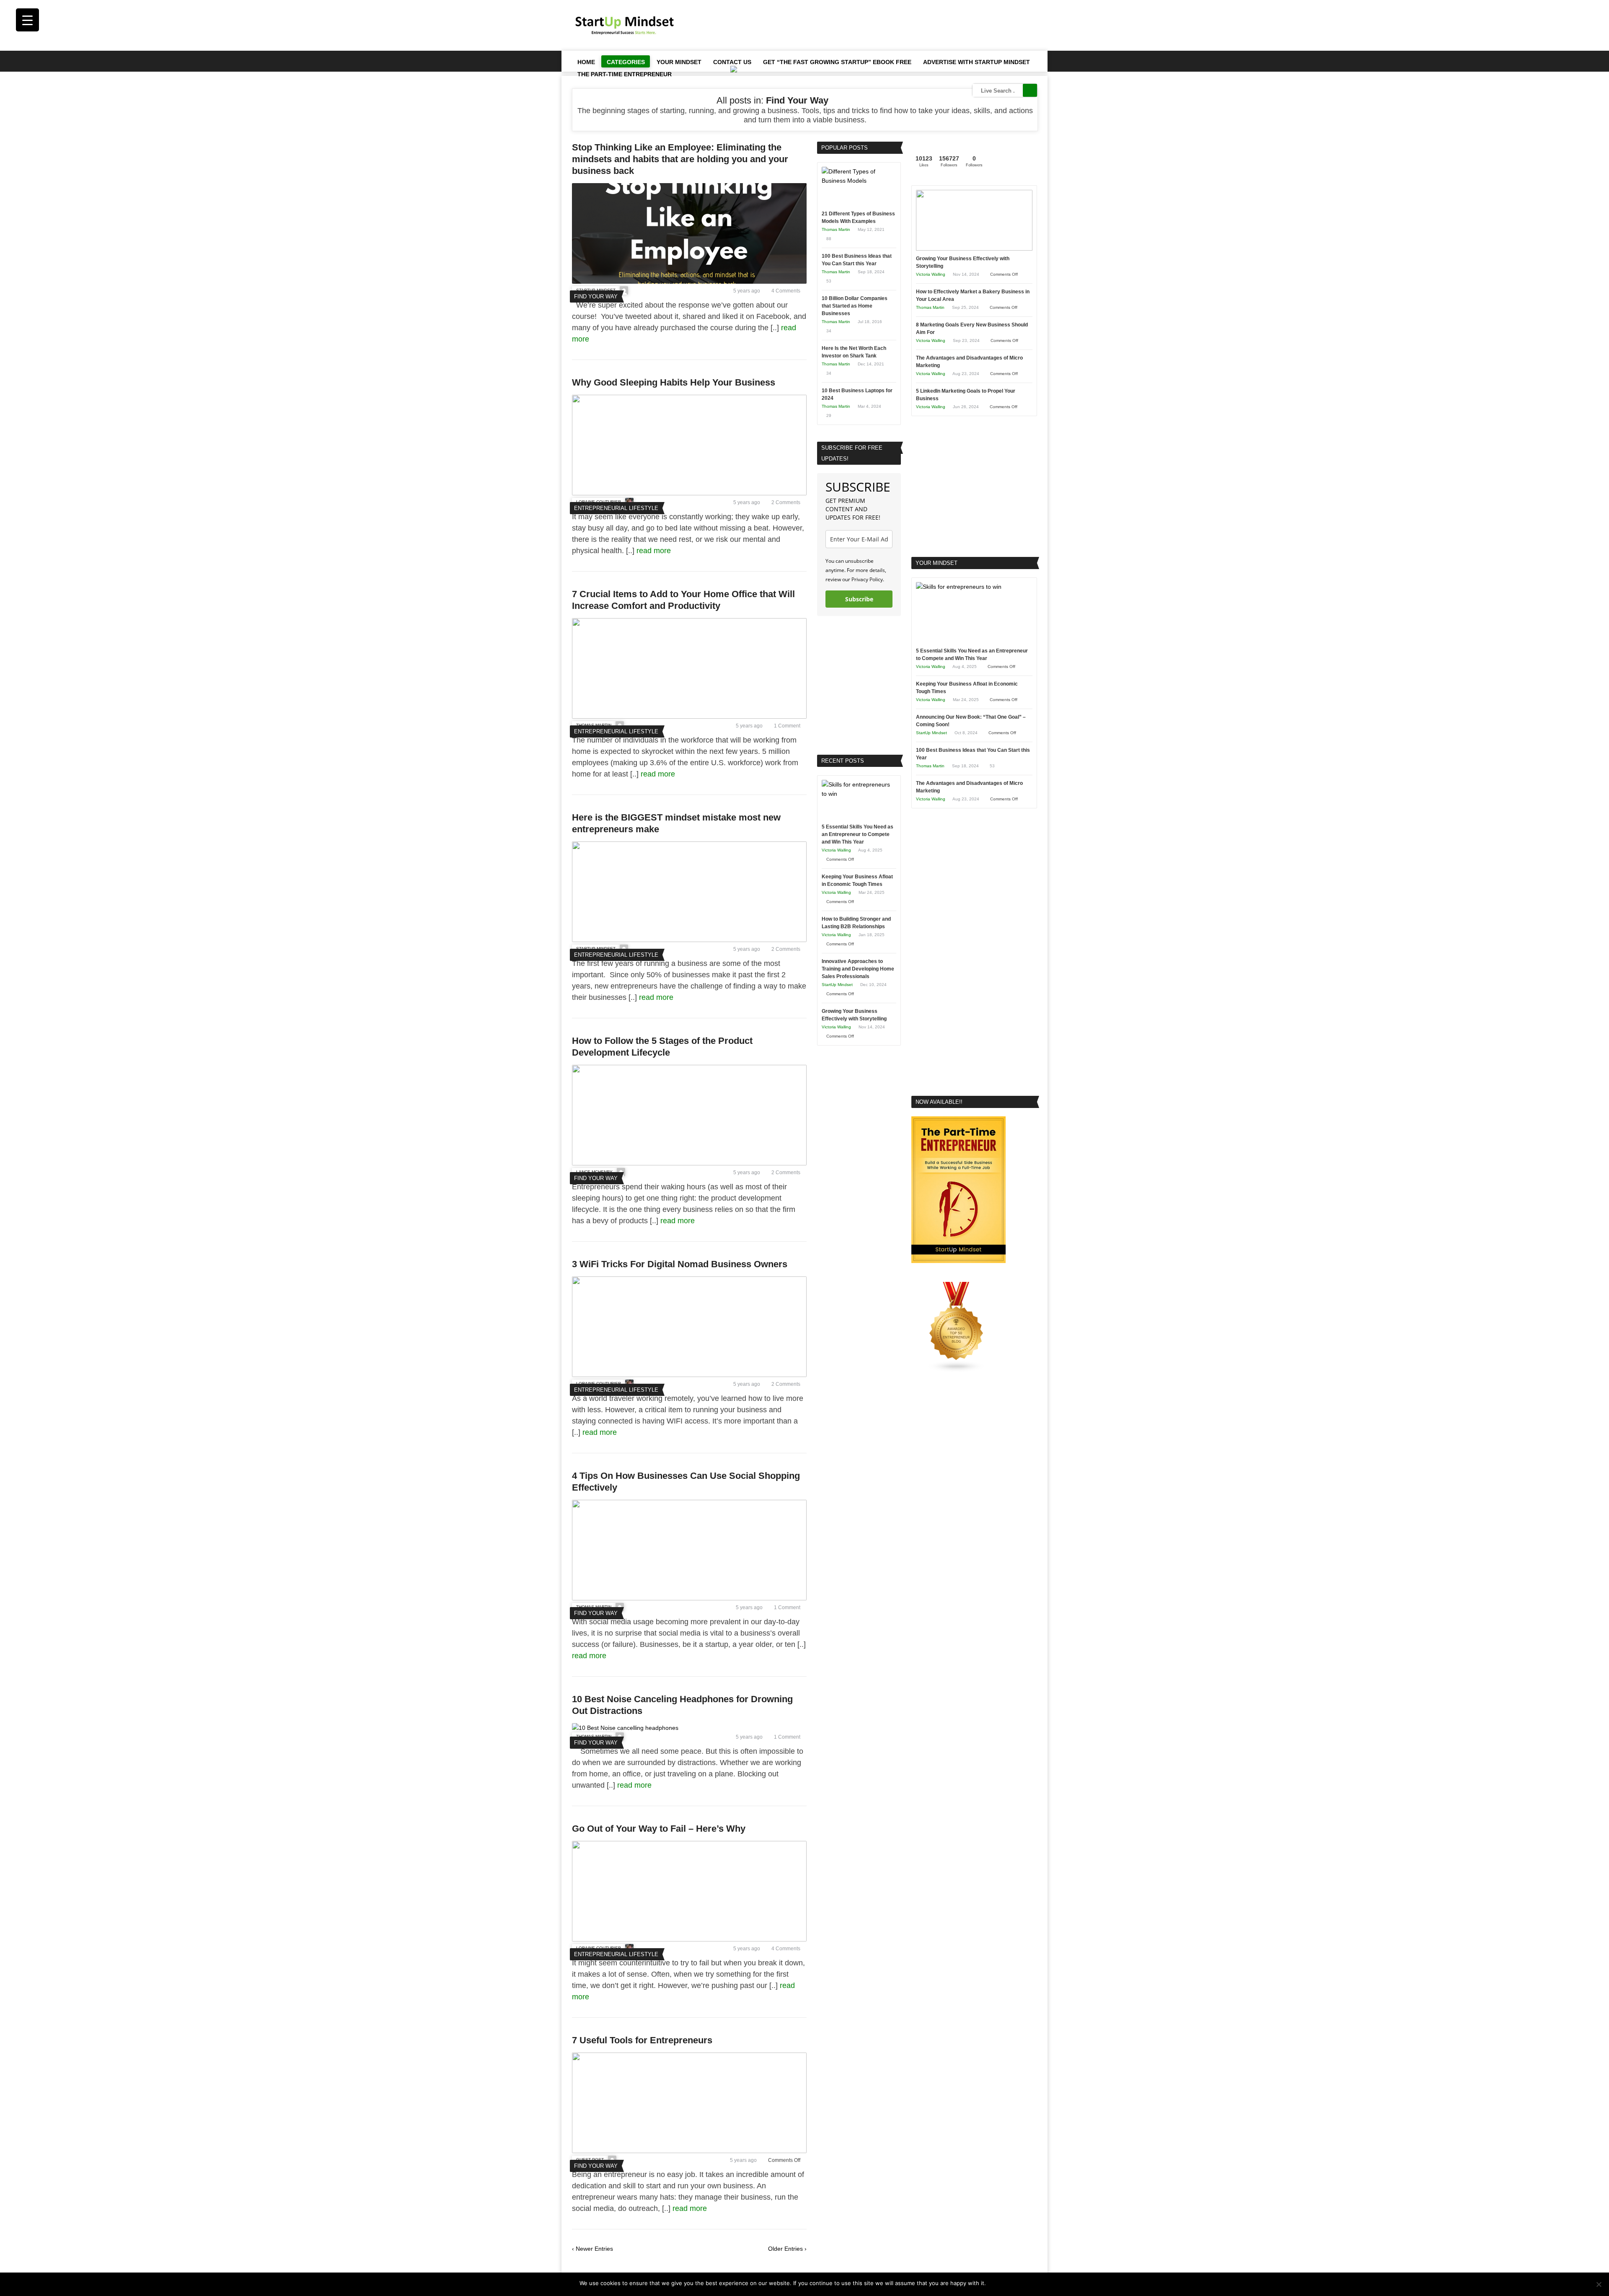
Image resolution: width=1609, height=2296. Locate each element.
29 (829, 415)
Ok (994, 2283)
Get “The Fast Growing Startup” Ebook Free (837, 62)
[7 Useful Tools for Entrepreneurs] (689, 2151)
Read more (1015, 2283)
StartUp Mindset (837, 985)
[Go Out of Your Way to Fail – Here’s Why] (689, 1939)
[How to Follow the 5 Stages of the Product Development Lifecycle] (689, 1163)
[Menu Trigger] (27, 20)
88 (829, 239)
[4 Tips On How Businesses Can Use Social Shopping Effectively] (689, 1598)
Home (586, 62)
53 (829, 281)
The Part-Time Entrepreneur (625, 74)
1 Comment (787, 726)
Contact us (732, 62)
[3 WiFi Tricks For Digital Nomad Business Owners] (689, 1375)
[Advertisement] (885, 25)
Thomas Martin (836, 229)
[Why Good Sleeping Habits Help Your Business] (689, 493)
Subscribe (859, 599)
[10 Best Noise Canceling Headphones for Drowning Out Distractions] (625, 1728)
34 (829, 331)
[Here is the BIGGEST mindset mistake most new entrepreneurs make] (689, 940)
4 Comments (786, 291)
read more (655, 551)
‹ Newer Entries (592, 2249)
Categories (626, 62)
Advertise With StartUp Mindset (977, 62)
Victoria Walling (836, 850)
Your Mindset (679, 62)
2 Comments (786, 502)
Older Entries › (787, 2249)
